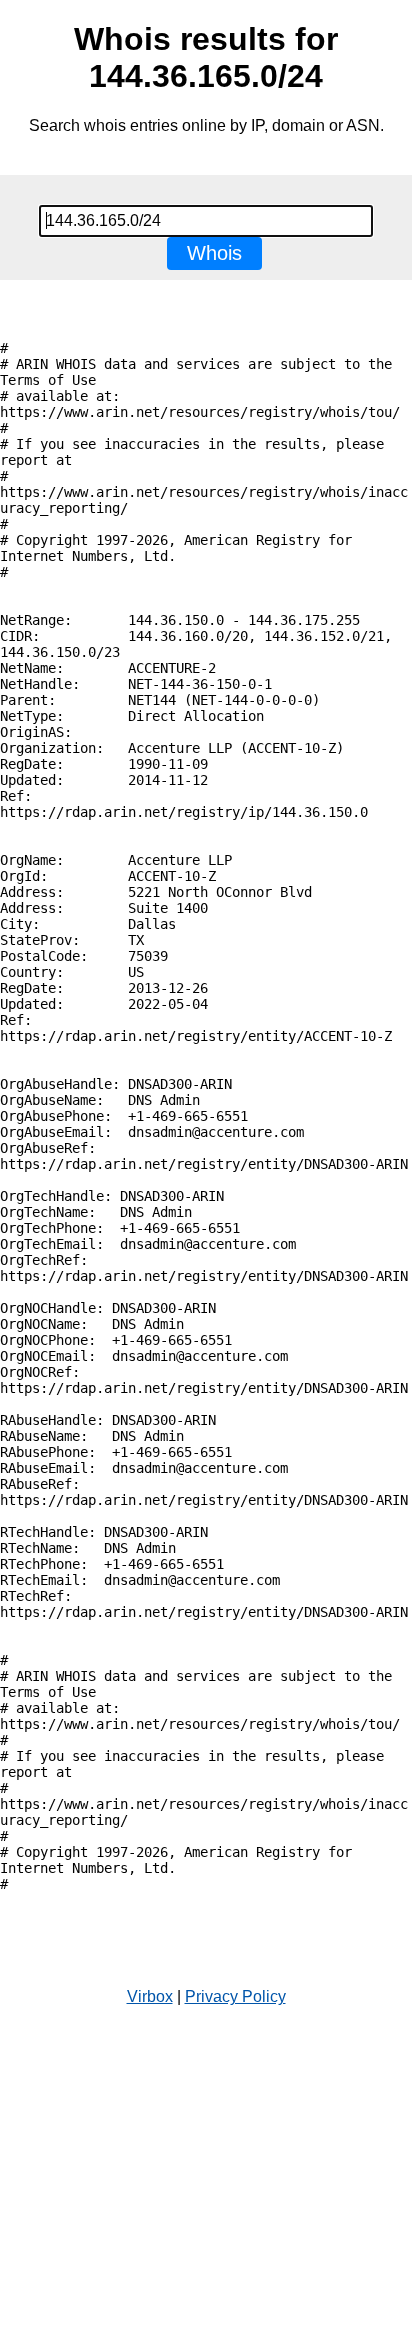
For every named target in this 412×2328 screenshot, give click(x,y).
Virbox (150, 1996)
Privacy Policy (235, 1996)
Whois (214, 253)
